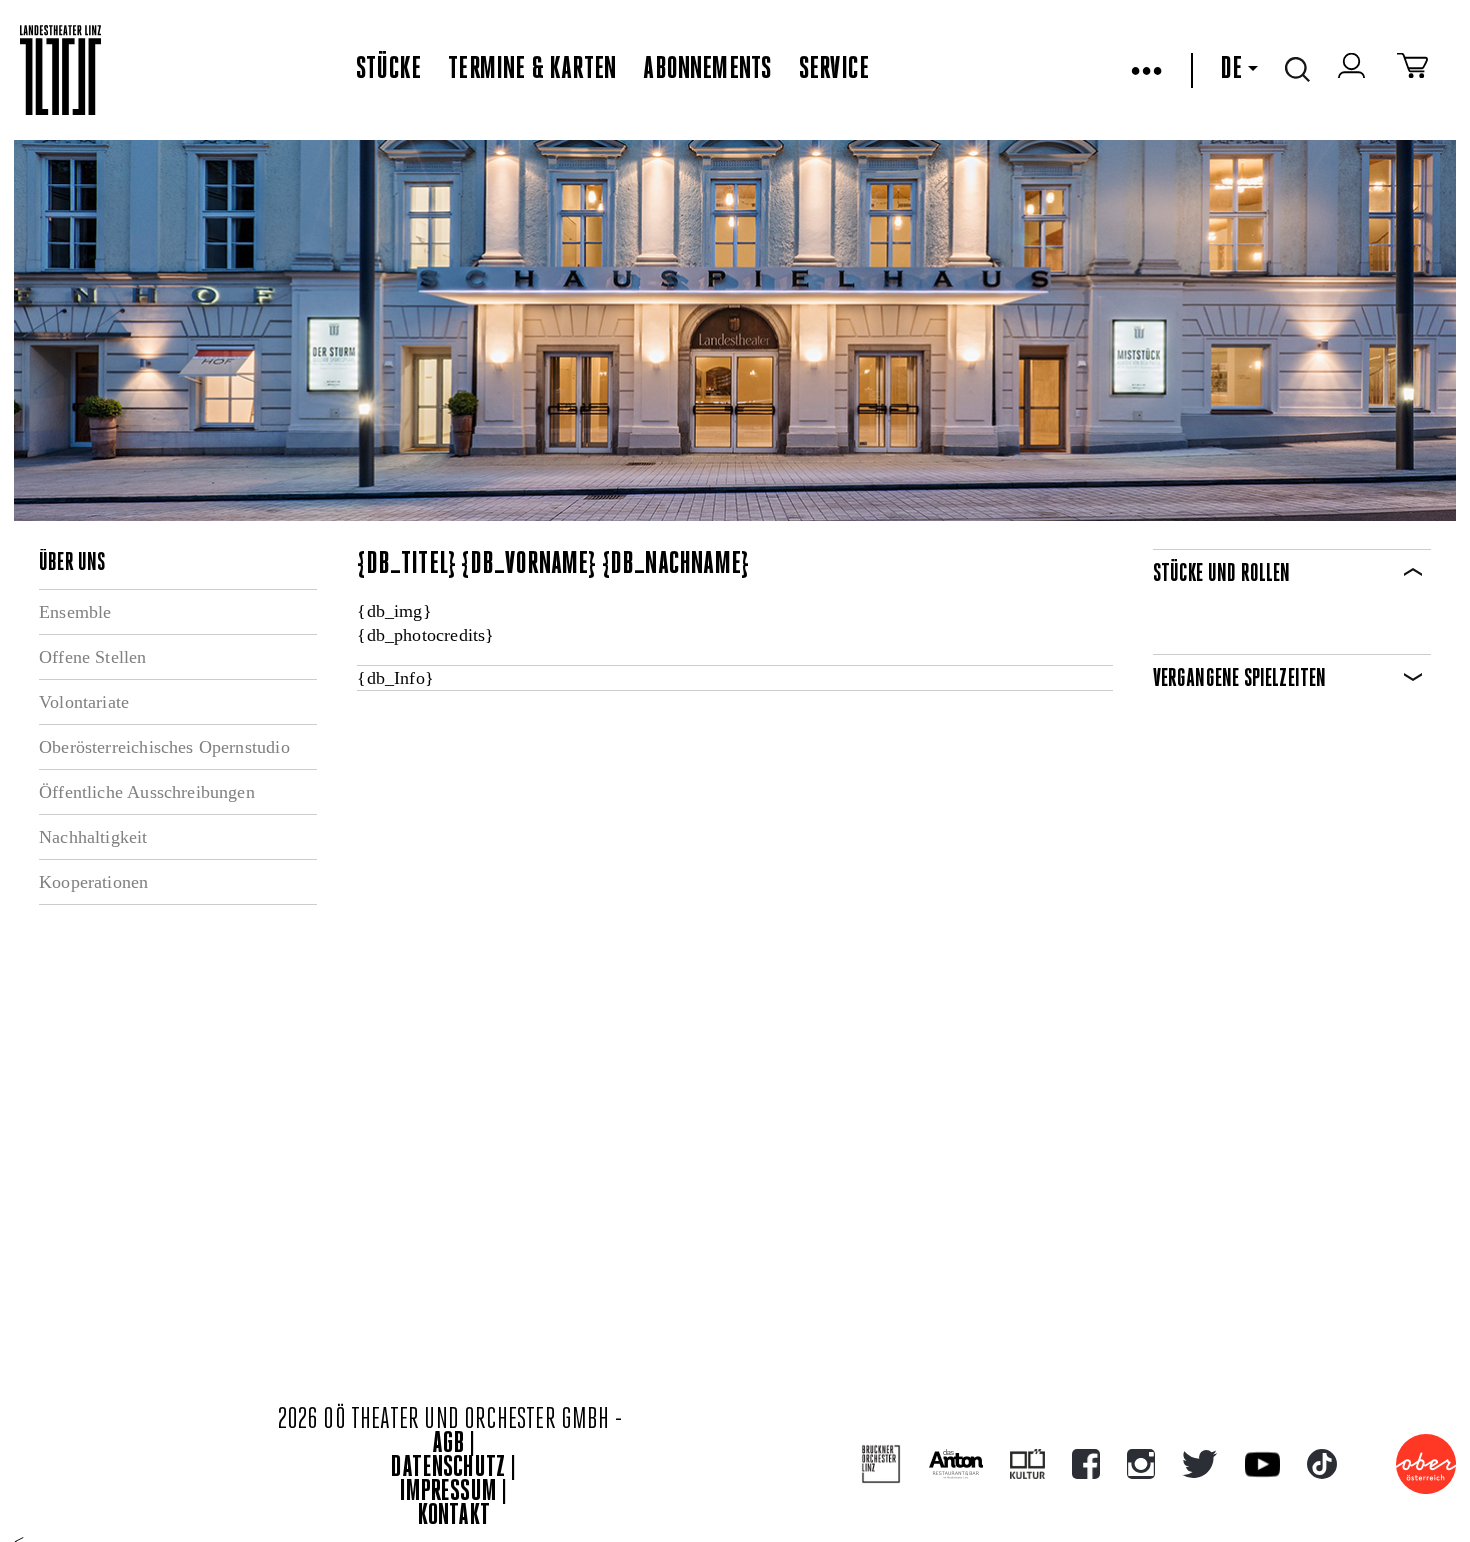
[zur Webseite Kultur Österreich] (1027, 1464)
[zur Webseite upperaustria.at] (1426, 1464)
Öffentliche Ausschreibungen (147, 792)
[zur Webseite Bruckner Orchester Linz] (881, 1464)
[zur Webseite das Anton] (956, 1464)
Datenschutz (448, 1468)
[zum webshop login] (1354, 70)
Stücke (388, 70)
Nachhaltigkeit (93, 837)
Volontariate (84, 702)
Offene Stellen (93, 657)
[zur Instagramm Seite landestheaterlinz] (1141, 1464)
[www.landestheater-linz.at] (60, 70)
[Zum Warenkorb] (1412, 70)
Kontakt (454, 1516)
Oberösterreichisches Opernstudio (164, 747)
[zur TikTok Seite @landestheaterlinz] (1322, 1464)
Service (834, 70)
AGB (448, 1444)
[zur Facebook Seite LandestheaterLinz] (1086, 1464)
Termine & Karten (532, 70)
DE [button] (1231, 70)
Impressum (448, 1492)
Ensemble (75, 612)
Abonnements (707, 70)
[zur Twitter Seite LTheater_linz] (1199, 1464)
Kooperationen (93, 882)
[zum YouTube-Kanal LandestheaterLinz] (1262, 1464)
